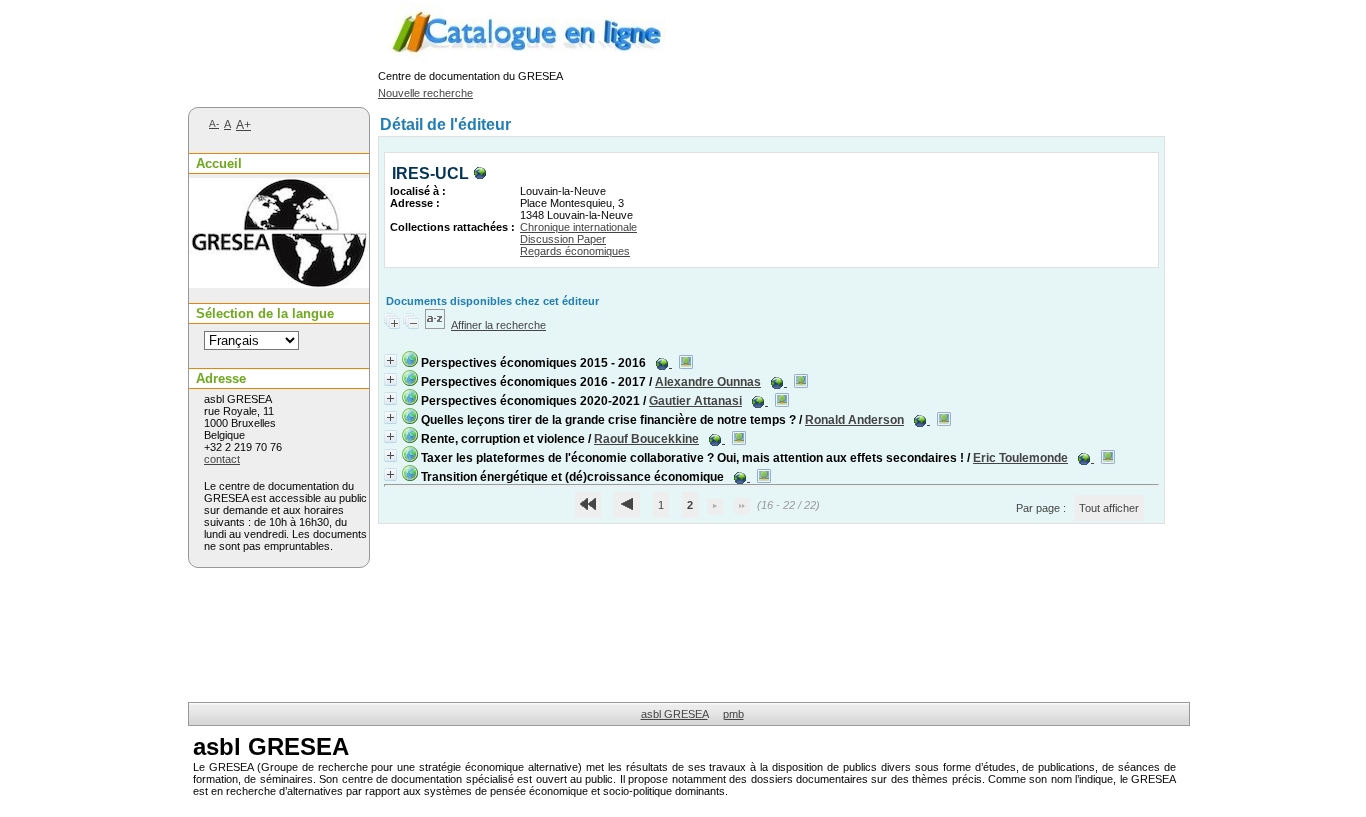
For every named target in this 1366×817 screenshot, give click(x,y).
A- (214, 123)
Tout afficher (1109, 508)
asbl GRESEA (674, 714)
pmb (733, 714)
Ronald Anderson (854, 420)
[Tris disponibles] (435, 325)
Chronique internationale (578, 227)
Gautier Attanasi (695, 401)
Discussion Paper (563, 239)
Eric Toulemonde (1020, 458)
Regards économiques (575, 251)
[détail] (390, 360)
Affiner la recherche (498, 325)
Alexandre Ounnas (708, 382)
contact (222, 459)
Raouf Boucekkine (646, 439)
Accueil (219, 163)
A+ (243, 125)
